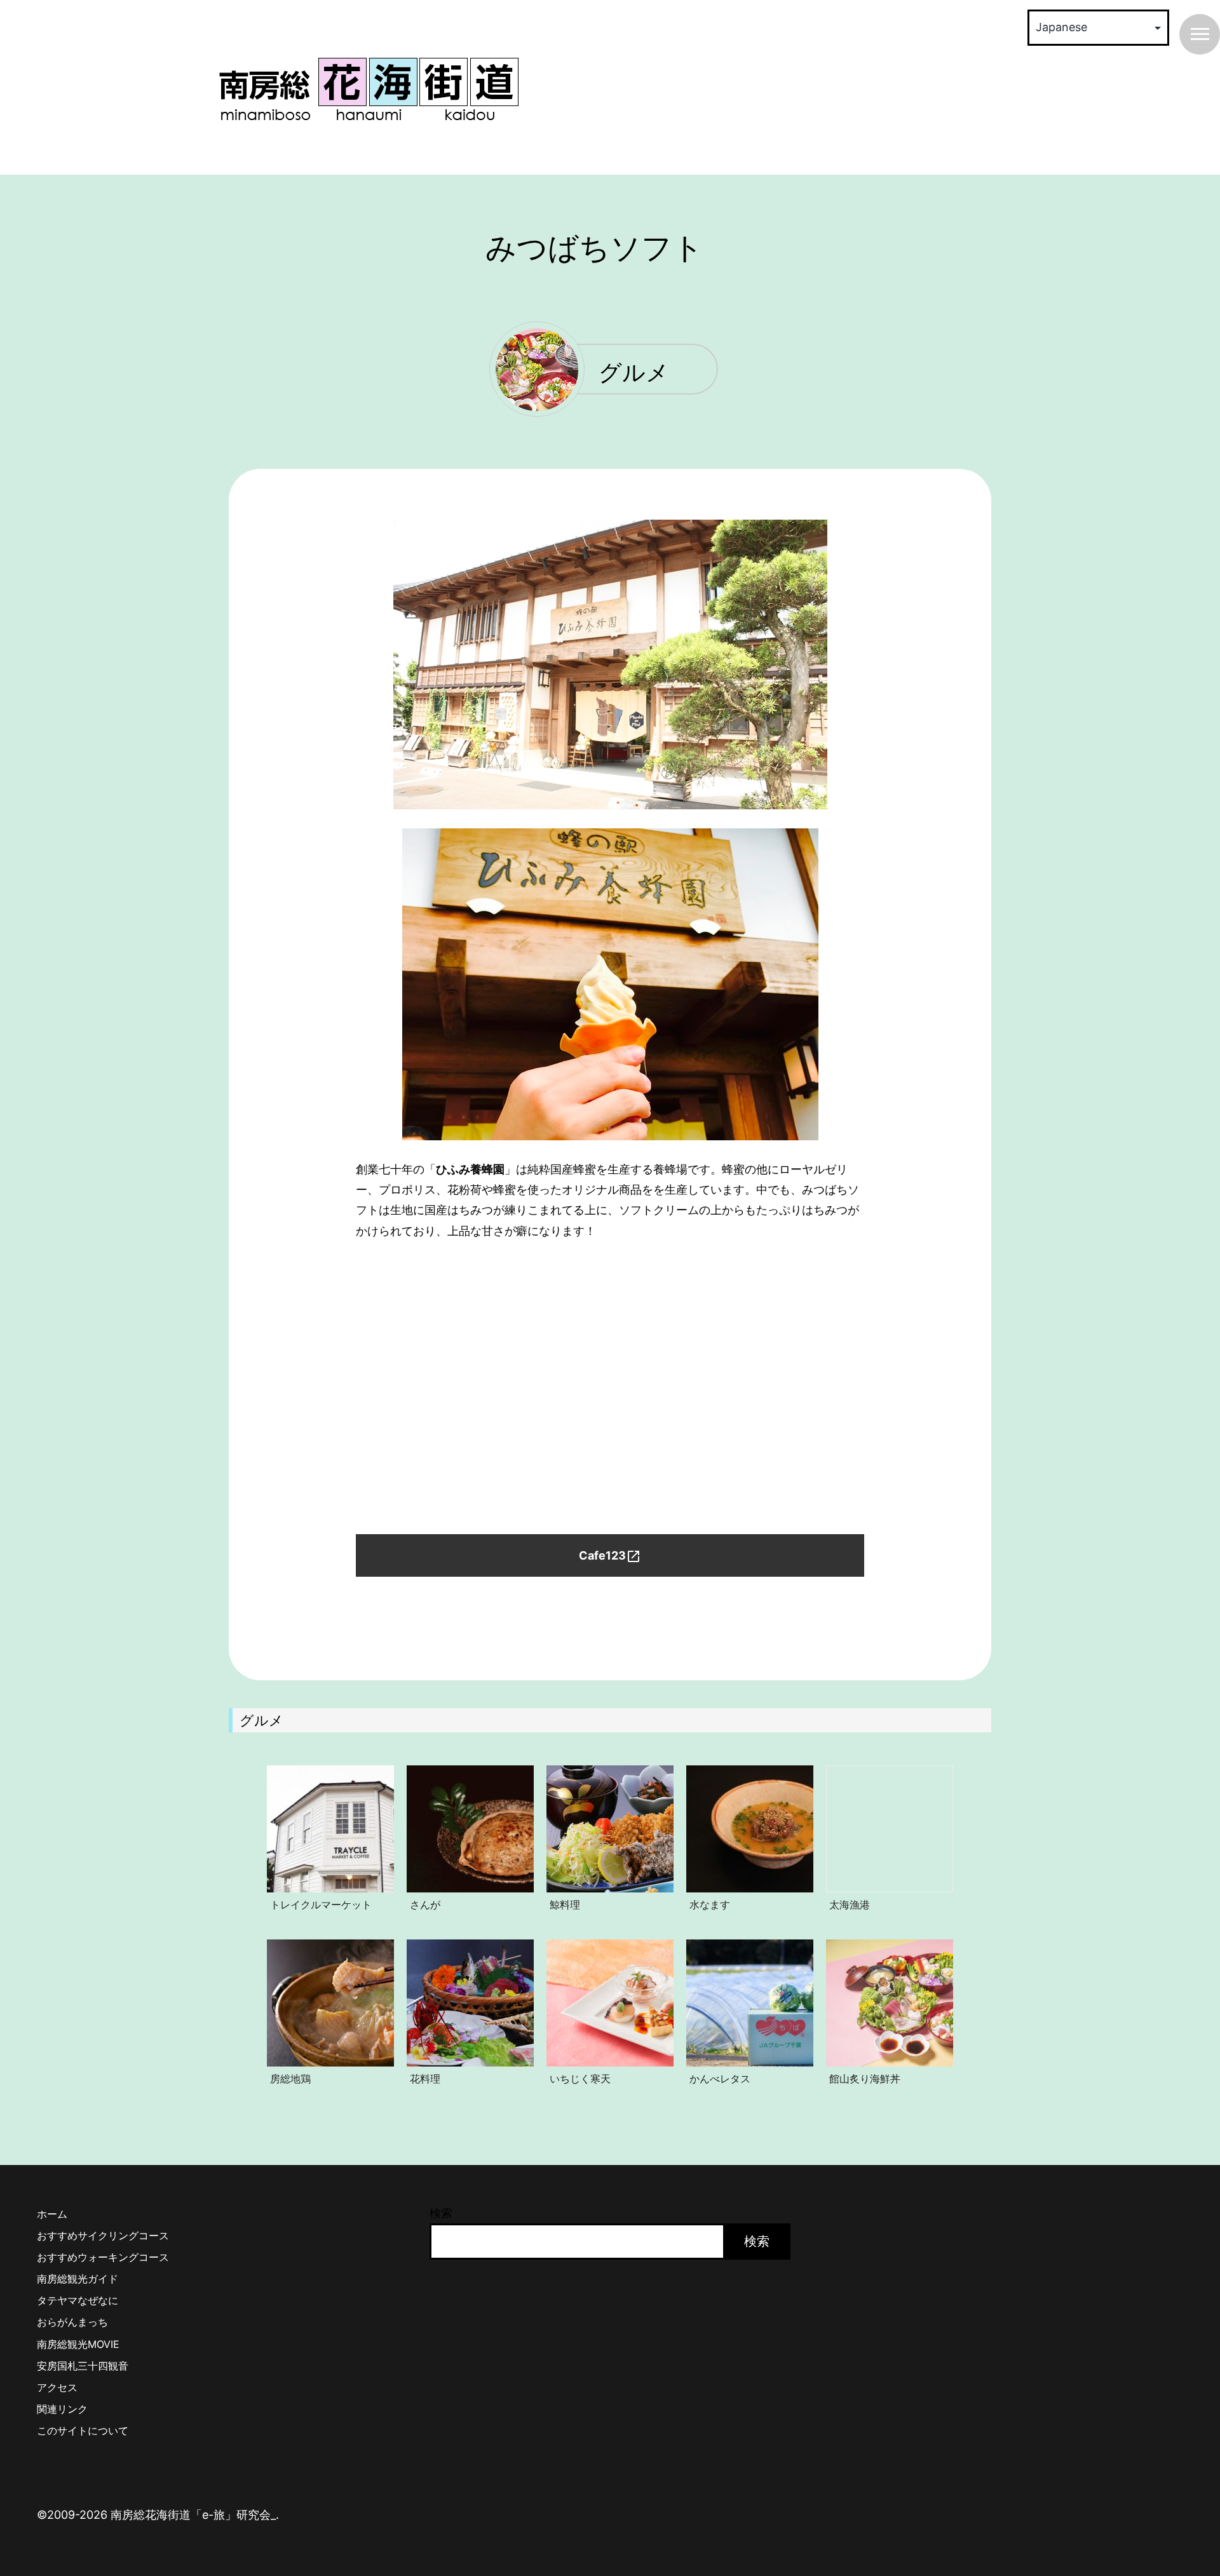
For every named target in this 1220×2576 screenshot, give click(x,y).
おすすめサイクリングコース (103, 2235)
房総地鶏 (290, 2079)
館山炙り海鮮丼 (865, 2079)
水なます (710, 1905)
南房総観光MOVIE (78, 2344)
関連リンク (62, 2409)
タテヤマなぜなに (78, 2300)
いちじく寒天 (580, 2079)
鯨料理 (565, 1905)
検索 (441, 2213)
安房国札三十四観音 (83, 2366)
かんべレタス (720, 2079)
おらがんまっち (72, 2322)
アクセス (57, 2387)
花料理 (425, 2079)
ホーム (52, 2214)
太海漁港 (850, 1905)
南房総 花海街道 (369, 89)
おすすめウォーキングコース (103, 2257)
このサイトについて (83, 2431)
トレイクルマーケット (321, 1905)
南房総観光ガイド (78, 2279)
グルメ (634, 374)
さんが (425, 1905)
